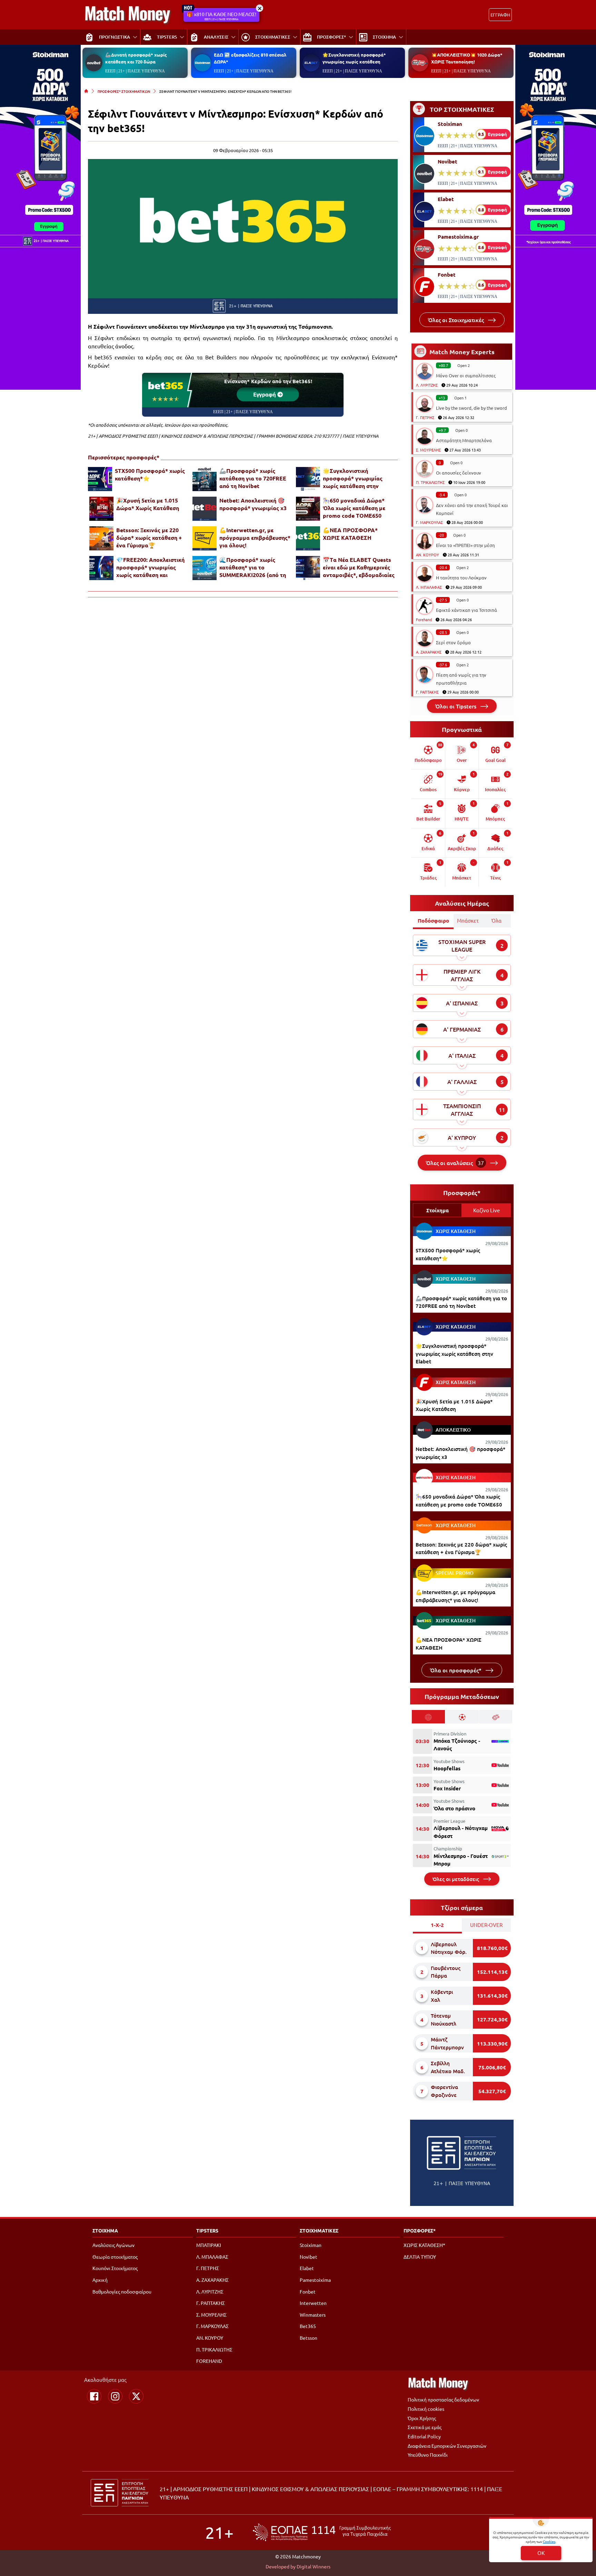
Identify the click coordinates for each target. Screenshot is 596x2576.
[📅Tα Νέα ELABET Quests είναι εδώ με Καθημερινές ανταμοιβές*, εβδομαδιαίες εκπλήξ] (308, 568)
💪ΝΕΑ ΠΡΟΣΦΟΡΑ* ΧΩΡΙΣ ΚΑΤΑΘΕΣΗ (350, 534)
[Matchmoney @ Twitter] (136, 2396)
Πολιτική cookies (426, 2409)
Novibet (448, 161)
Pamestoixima (315, 2280)
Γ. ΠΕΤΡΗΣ (425, 417)
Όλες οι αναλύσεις (455, 1163)
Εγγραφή (265, 394)
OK (541, 2553)
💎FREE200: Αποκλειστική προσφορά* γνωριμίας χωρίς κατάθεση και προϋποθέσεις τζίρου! (150, 567)
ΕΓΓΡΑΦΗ (500, 15)
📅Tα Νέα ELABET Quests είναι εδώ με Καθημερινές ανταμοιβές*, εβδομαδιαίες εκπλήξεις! (359, 567)
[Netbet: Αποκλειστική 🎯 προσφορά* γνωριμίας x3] (205, 509)
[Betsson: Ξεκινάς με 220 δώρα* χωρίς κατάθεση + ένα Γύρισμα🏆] (101, 538)
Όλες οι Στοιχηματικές (457, 320)
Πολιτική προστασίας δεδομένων (443, 2399)
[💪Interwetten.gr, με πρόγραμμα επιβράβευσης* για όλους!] (205, 538)
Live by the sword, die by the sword (471, 408)
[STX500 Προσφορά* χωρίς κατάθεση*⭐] (100, 479)
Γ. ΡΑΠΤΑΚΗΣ (427, 692)
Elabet (446, 199)
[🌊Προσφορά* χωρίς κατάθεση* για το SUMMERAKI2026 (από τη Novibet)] (205, 568)
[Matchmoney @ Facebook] (94, 2396)
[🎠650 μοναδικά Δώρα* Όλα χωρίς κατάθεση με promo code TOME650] (308, 509)
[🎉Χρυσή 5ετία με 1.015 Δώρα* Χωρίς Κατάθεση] (101, 509)
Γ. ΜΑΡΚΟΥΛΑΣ (429, 522)
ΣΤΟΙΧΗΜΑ (105, 2230)
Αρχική (100, 2280)
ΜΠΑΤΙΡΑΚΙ (209, 2245)
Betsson (309, 2338)
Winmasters (313, 2315)
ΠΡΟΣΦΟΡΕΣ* (420, 2230)
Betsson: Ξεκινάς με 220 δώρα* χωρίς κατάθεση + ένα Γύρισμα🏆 (149, 538)
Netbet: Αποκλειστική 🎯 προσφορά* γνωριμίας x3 (253, 504)
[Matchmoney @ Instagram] (115, 2396)
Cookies (549, 2541)
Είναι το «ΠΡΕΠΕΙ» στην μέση (465, 545)
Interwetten (313, 2303)
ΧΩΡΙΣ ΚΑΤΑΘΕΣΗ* (424, 2245)
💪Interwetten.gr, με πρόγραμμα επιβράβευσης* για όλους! (255, 538)
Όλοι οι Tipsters (456, 706)
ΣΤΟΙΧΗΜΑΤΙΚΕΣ (319, 2230)
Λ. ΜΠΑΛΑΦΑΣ (429, 587)
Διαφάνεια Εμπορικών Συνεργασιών (447, 2446)
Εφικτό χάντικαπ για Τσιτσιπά (466, 610)
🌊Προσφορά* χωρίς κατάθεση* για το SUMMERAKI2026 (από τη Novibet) (253, 567)
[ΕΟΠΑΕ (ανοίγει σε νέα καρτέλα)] (322, 2532)
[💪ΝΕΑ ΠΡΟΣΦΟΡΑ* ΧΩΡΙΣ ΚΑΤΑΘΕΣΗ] (308, 538)
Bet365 (308, 2326)
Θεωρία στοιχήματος (115, 2257)
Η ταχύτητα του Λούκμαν (461, 578)
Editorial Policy (424, 2436)
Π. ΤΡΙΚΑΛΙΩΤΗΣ (430, 482)
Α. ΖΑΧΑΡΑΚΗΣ (429, 652)
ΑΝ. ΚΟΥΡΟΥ (428, 555)
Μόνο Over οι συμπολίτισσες (466, 375)
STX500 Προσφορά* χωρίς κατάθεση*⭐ (150, 474)
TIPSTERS (207, 2230)
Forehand (424, 619)
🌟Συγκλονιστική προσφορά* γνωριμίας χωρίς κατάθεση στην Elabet (353, 478)
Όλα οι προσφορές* (456, 1670)
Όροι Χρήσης (422, 2418)
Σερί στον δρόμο (453, 642)
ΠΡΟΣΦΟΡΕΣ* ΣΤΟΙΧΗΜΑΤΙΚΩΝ (124, 91)
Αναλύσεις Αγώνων (113, 2245)
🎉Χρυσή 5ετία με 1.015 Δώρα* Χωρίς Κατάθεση (148, 504)
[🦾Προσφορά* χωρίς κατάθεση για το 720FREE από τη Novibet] (205, 479)
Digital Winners (314, 2566)
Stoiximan (450, 124)
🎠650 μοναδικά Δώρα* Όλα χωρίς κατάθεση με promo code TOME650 (354, 508)
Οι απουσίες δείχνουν (459, 473)
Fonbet (447, 275)
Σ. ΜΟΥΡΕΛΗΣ (428, 450)
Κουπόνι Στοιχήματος (115, 2268)
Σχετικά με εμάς (425, 2427)
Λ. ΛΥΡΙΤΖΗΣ (427, 385)
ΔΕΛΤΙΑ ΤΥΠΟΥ (420, 2257)
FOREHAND (209, 2361)
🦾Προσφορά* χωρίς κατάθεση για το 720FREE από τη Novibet (253, 478)
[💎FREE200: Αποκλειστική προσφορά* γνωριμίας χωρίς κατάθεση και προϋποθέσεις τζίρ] (101, 568)
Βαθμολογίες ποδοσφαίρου (122, 2291)
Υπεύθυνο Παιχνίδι (428, 2455)
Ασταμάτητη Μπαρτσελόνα (464, 440)
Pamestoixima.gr (458, 237)
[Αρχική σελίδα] (86, 91)
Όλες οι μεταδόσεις (456, 1879)
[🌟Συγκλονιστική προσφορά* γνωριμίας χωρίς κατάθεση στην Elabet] (308, 479)
